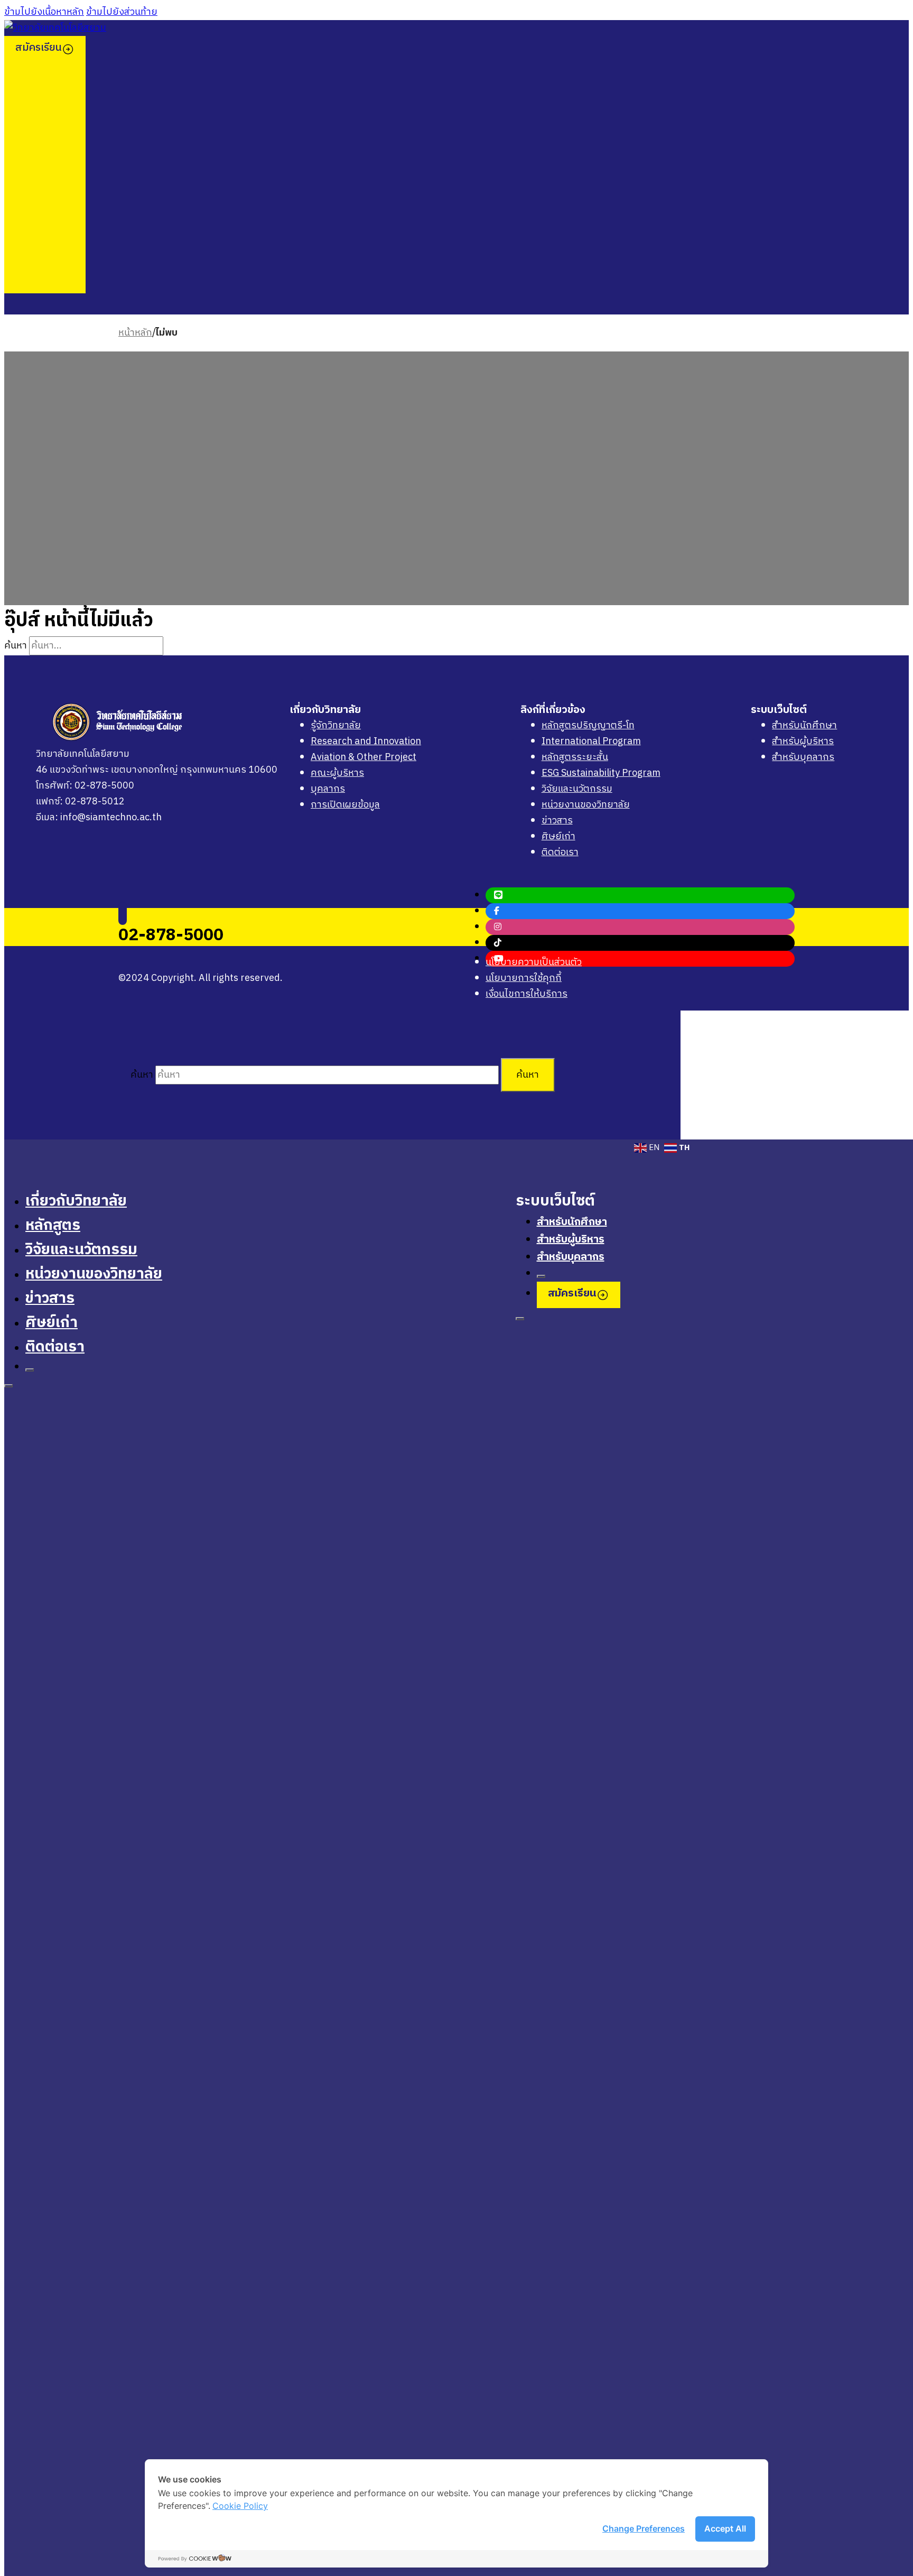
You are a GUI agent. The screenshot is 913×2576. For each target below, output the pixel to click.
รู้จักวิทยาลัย (336, 726)
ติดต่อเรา (560, 853)
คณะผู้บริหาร (337, 773)
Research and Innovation (366, 742)
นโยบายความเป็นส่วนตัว (534, 962)
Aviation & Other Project (364, 757)
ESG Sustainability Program (601, 773)
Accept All (725, 2528)
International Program (591, 742)
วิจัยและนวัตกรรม (577, 789)
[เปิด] (30, 1370)
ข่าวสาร (557, 821)
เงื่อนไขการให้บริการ (527, 994)
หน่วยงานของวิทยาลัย (586, 805)
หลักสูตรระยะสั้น (575, 757)
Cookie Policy (240, 2506)
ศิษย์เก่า (558, 837)
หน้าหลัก (135, 333)
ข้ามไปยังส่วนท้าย (122, 12)
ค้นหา (528, 1075)
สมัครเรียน (39, 48)
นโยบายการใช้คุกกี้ (524, 978)
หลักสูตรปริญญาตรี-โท (588, 726)
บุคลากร (328, 789)
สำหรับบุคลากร (803, 757)
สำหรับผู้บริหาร (803, 742)
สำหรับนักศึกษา (804, 726)
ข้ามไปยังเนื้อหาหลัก (44, 12)
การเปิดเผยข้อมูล (345, 805)
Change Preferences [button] (644, 2528)
